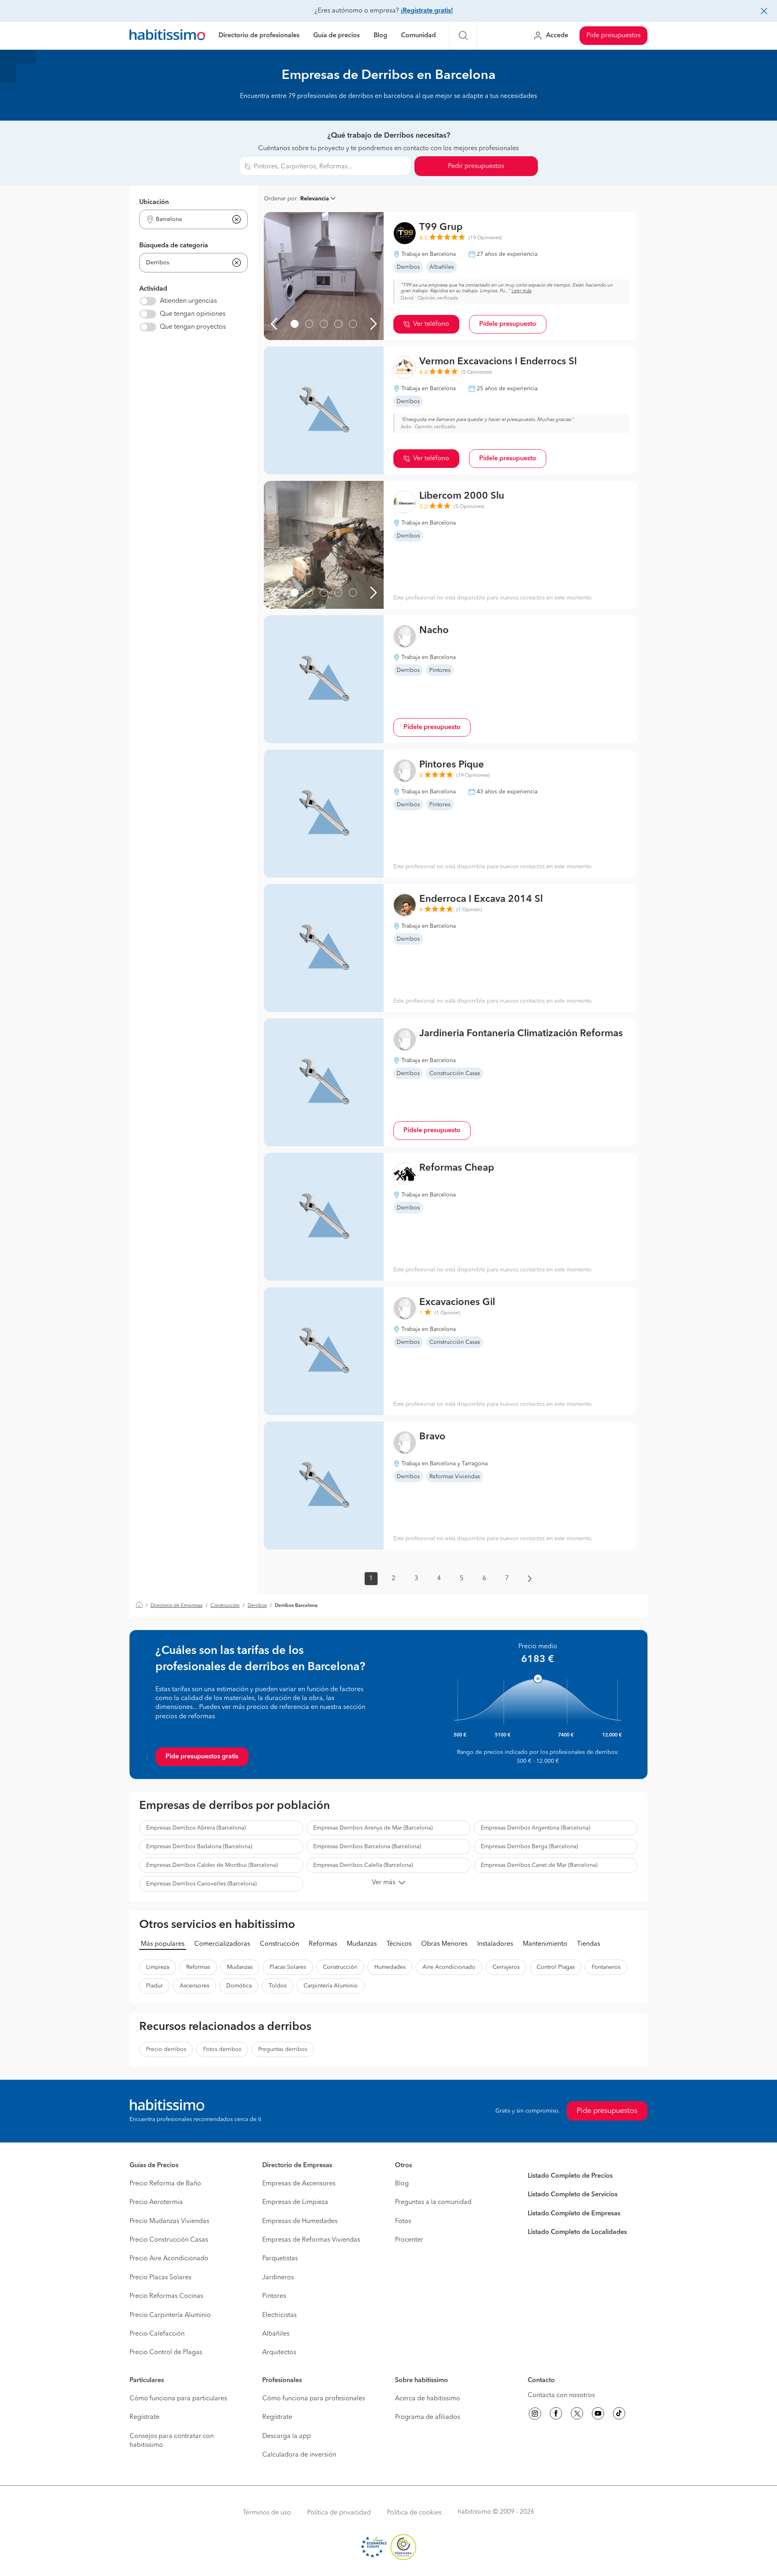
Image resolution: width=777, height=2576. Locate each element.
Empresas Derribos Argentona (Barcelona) (535, 1828)
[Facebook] (556, 2415)
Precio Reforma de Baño (165, 2184)
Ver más (384, 1883)
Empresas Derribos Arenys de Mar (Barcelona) (373, 1828)
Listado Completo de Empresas (574, 2214)
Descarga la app (287, 2436)
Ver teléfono (431, 324)
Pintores (274, 2296)
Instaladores (495, 1944)
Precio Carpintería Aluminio (170, 2315)
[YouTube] (598, 2415)
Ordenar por (280, 199)
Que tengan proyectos (193, 327)
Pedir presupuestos (476, 166)
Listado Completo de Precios (570, 2176)
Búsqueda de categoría (174, 246)
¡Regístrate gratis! (427, 11)
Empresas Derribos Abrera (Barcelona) (196, 1828)
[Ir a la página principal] (167, 36)
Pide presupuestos (614, 36)
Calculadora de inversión (299, 2455)
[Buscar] (463, 36)
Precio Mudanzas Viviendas (169, 2221)
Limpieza (158, 1967)
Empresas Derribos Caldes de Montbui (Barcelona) (212, 1865)
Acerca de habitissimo (428, 2399)
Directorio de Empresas (176, 1606)
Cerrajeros (506, 1967)
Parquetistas (280, 2259)
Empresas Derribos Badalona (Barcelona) (199, 1847)
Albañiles (276, 2334)
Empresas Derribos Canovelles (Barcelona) (201, 1884)
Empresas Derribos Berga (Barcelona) (529, 1847)
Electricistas (279, 2315)
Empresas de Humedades (300, 2221)
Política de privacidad (339, 2513)
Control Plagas (556, 1967)
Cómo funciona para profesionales (314, 2399)
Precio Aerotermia (156, 2202)
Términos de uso (267, 2513)
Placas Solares (288, 1967)
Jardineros (278, 2278)
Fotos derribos (222, 2049)
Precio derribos (166, 2049)
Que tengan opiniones (193, 314)
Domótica (239, 1986)
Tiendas (589, 1944)
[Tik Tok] (619, 2415)
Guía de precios (336, 36)
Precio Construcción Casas (169, 2240)
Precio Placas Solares (160, 2278)
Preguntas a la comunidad (433, 2202)
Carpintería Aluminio (331, 1986)
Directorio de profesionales (259, 36)
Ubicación (154, 202)
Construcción (225, 1606)
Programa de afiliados (428, 2417)
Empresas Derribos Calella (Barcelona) (363, 1865)
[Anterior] (274, 324)
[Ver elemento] (295, 324)
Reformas (323, 1944)
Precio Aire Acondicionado (169, 2259)
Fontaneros (606, 1967)
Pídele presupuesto (508, 324)
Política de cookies (414, 2513)
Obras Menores (444, 1944)
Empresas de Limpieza (295, 2202)
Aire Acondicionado (449, 1967)
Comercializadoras (222, 1944)
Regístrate (144, 2417)
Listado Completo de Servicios (573, 2195)
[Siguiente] (374, 324)
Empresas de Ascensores (299, 2184)
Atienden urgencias (188, 301)
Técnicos (399, 1944)
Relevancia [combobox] (315, 199)
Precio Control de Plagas (166, 2353)
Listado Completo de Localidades (577, 2232)
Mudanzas (362, 1944)
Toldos (278, 1986)
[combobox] (188, 220)
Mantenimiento (545, 1944)
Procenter (409, 2240)
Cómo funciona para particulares (178, 2399)
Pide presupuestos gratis (202, 1757)
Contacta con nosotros (561, 2395)
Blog (380, 36)
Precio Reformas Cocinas (166, 2296)
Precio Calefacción (157, 2334)
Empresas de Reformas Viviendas (311, 2240)
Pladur (154, 1986)
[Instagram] (535, 2415)
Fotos (403, 2221)
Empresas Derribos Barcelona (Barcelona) (367, 1847)
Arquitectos (279, 2353)
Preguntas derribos (283, 2049)
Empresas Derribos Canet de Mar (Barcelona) (539, 1865)
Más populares (163, 1944)
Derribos (257, 1606)
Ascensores (194, 1986)
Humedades (390, 1967)
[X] (577, 2415)
